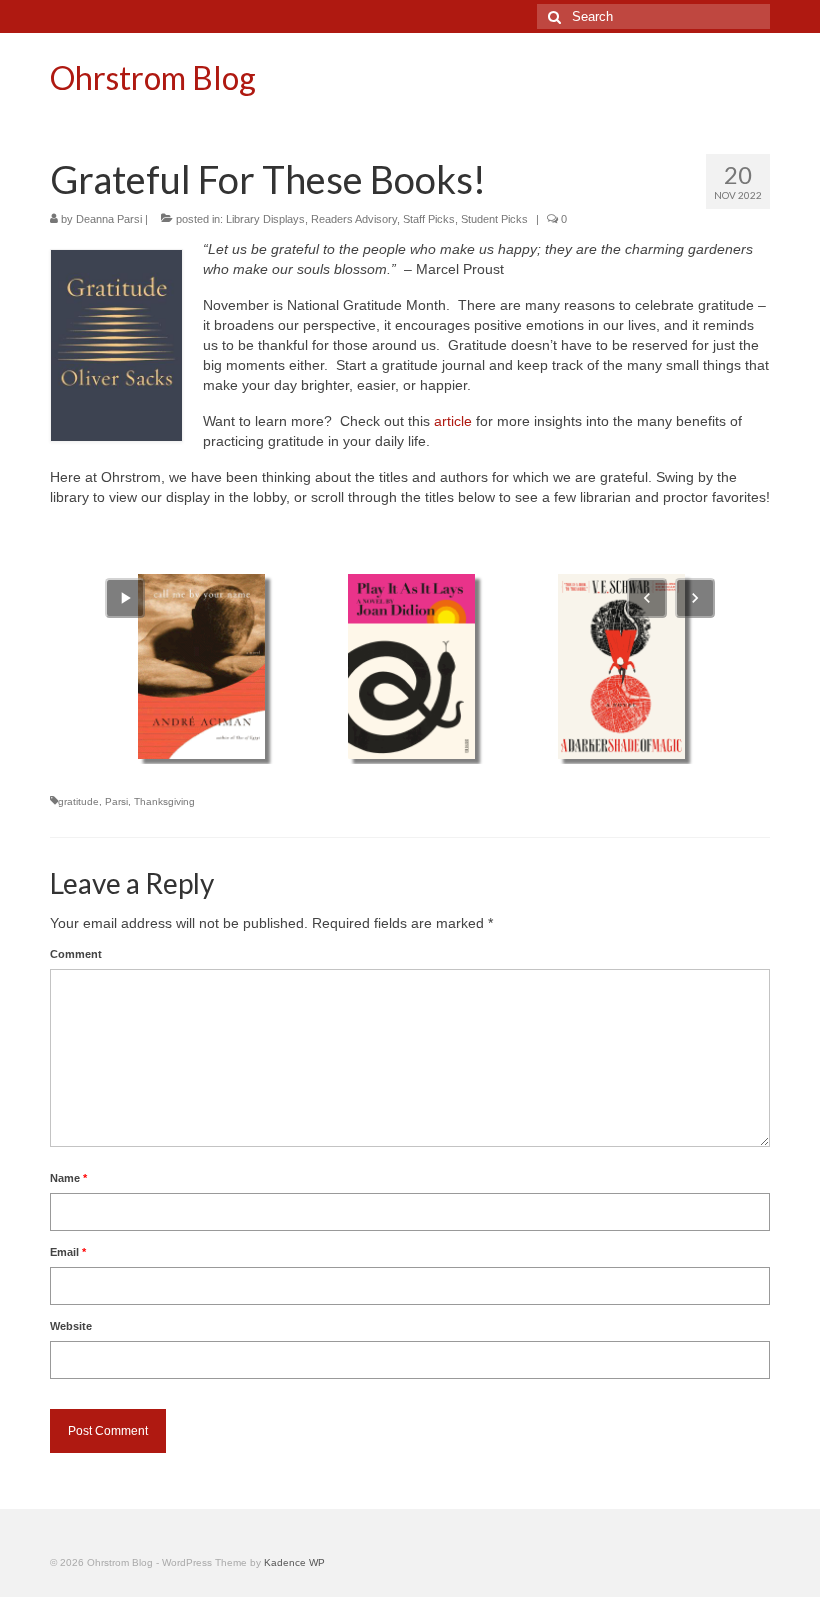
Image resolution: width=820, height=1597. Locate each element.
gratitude (78, 801)
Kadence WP (294, 1562)
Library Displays (265, 219)
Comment (76, 954)
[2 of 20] (411, 666)
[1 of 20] (201, 666)
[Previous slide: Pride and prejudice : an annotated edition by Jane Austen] (647, 598)
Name (68, 1178)
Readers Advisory (354, 219)
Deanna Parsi (109, 219)
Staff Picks (429, 219)
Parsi (116, 801)
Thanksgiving (164, 801)
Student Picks (494, 219)
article (455, 421)
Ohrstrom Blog (153, 77)
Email (68, 1252)
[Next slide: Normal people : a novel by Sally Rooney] (695, 598)
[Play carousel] (125, 598)
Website (71, 1326)
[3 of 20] (621, 666)
